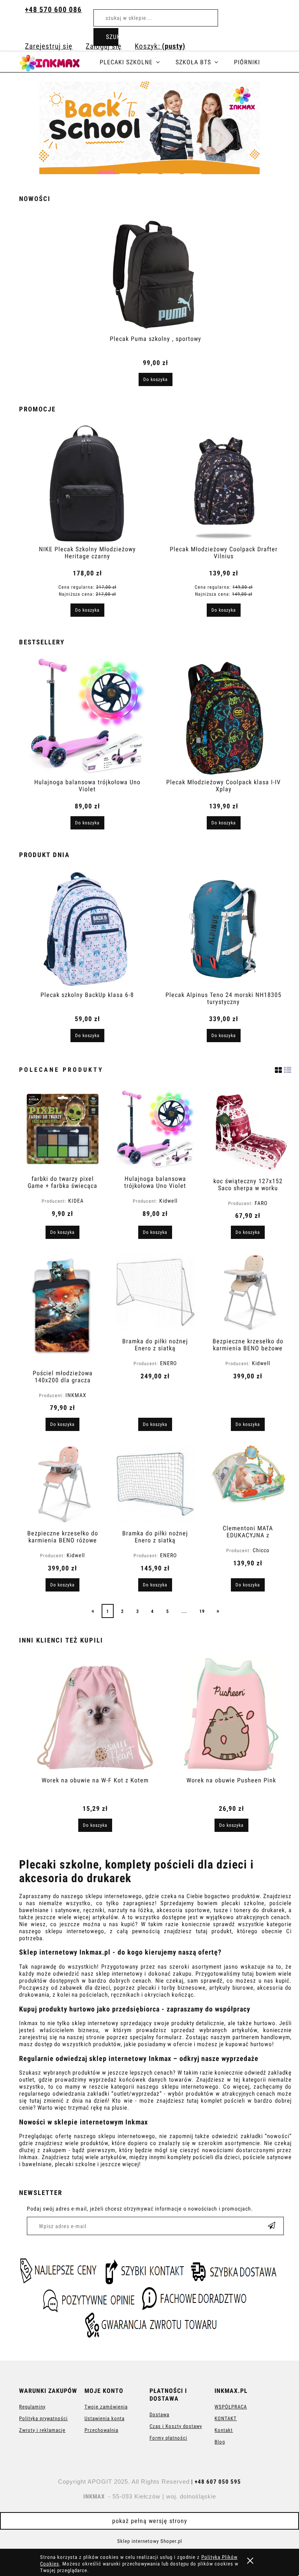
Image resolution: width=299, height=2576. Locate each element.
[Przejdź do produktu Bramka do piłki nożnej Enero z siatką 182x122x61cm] (155, 1484)
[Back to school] (149, 128)
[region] (149, 128)
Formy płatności (168, 2438)
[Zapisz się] (272, 2226)
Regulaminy (32, 2407)
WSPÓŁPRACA (231, 2407)
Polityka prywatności (43, 2418)
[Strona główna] (59, 62)
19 (202, 1611)
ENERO (168, 1363)
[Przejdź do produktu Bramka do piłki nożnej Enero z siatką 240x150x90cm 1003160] (155, 1292)
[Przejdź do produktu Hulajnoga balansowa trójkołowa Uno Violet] (155, 1130)
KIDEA (76, 1201)
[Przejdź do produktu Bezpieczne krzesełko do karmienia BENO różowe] (62, 1484)
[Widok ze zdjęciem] (279, 1069)
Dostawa (159, 2415)
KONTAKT (226, 2418)
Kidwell (168, 1201)
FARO (261, 1203)
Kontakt (224, 2430)
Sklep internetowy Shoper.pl (150, 2541)
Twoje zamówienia (106, 2407)
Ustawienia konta (105, 2418)
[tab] (107, 170)
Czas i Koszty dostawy (176, 2426)
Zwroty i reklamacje (42, 2430)
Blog (220, 2442)
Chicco (261, 1550)
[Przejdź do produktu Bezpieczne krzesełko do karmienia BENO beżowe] (248, 1292)
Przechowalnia (101, 2430)
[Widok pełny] (288, 1069)
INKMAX (76, 1395)
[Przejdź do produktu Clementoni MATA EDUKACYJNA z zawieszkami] (248, 1482)
